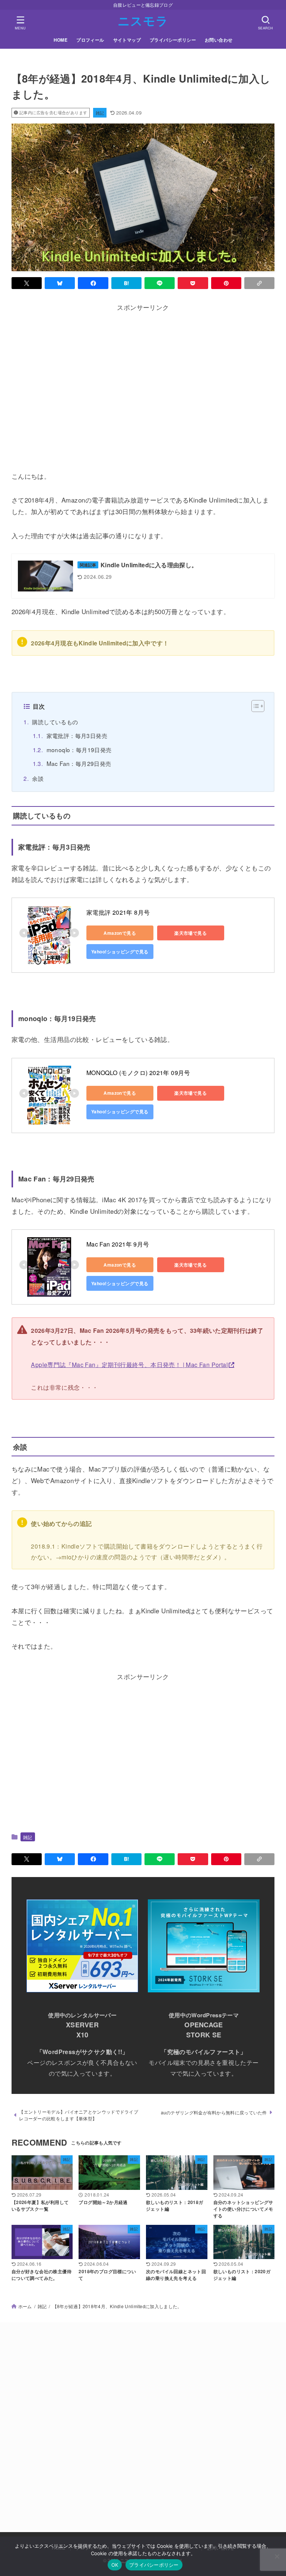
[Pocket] (193, 283)
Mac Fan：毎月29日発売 (79, 763)
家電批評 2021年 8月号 (118, 912)
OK (115, 2565)
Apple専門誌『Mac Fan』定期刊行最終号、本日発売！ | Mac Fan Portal (129, 1364)
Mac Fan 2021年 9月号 (118, 1244)
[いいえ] (277, 2556)
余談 (38, 778)
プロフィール (90, 40)
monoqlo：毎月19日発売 (79, 750)
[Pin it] (226, 283)
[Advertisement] (143, 388)
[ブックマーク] (126, 283)
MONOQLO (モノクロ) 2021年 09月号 (138, 1073)
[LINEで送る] (160, 283)
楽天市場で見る (190, 933)
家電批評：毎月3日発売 (77, 735)
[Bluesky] (60, 283)
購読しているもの (55, 722)
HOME (61, 40)
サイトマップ (127, 40)
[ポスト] (27, 283)
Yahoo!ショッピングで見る (120, 952)
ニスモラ (143, 20)
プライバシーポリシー (173, 40)
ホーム (25, 2306)
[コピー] (259, 283)
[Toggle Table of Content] (254, 706)
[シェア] (93, 283)
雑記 (100, 113)
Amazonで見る (120, 933)
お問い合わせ (219, 40)
